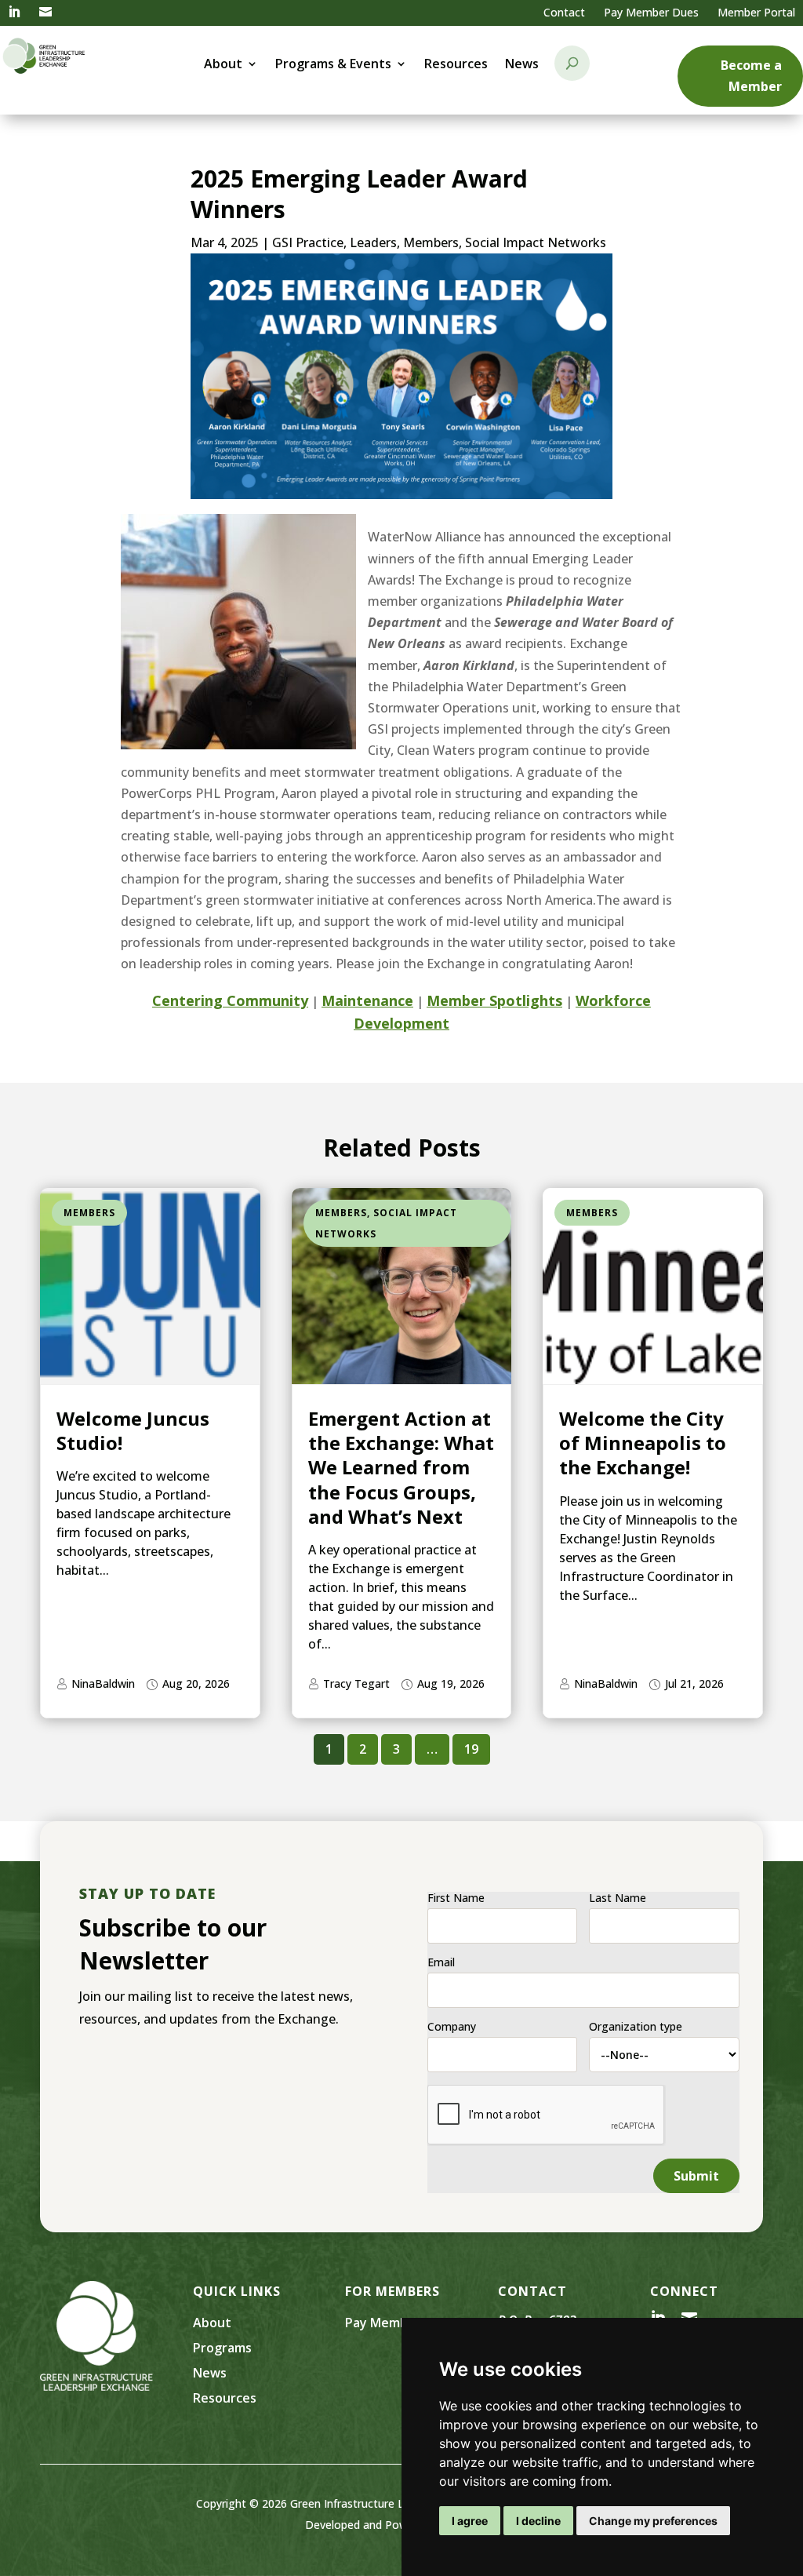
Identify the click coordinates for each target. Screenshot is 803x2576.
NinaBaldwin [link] (103, 1683)
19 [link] (471, 1749)
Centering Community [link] (230, 1000)
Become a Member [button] (751, 76)
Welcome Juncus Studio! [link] (133, 1430)
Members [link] (431, 242)
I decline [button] (538, 2521)
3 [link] (396, 1749)
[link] (14, 13)
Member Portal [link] (756, 12)
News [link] (522, 65)
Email (441, 1962)
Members (89, 1213)
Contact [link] (564, 12)
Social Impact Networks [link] (536, 242)
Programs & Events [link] (333, 65)
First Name (456, 1898)
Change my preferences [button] (653, 2521)
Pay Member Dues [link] (651, 12)
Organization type (636, 2027)
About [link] (223, 65)
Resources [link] (456, 65)
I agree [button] (470, 2521)
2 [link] (363, 1749)
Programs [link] (222, 2348)
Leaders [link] (373, 242)
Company (452, 2027)
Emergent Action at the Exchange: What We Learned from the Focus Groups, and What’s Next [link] (401, 1467)
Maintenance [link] (367, 1000)
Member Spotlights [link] (494, 1000)
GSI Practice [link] (308, 242)
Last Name (618, 1898)
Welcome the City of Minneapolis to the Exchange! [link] (643, 1443)
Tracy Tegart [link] (356, 1683)
